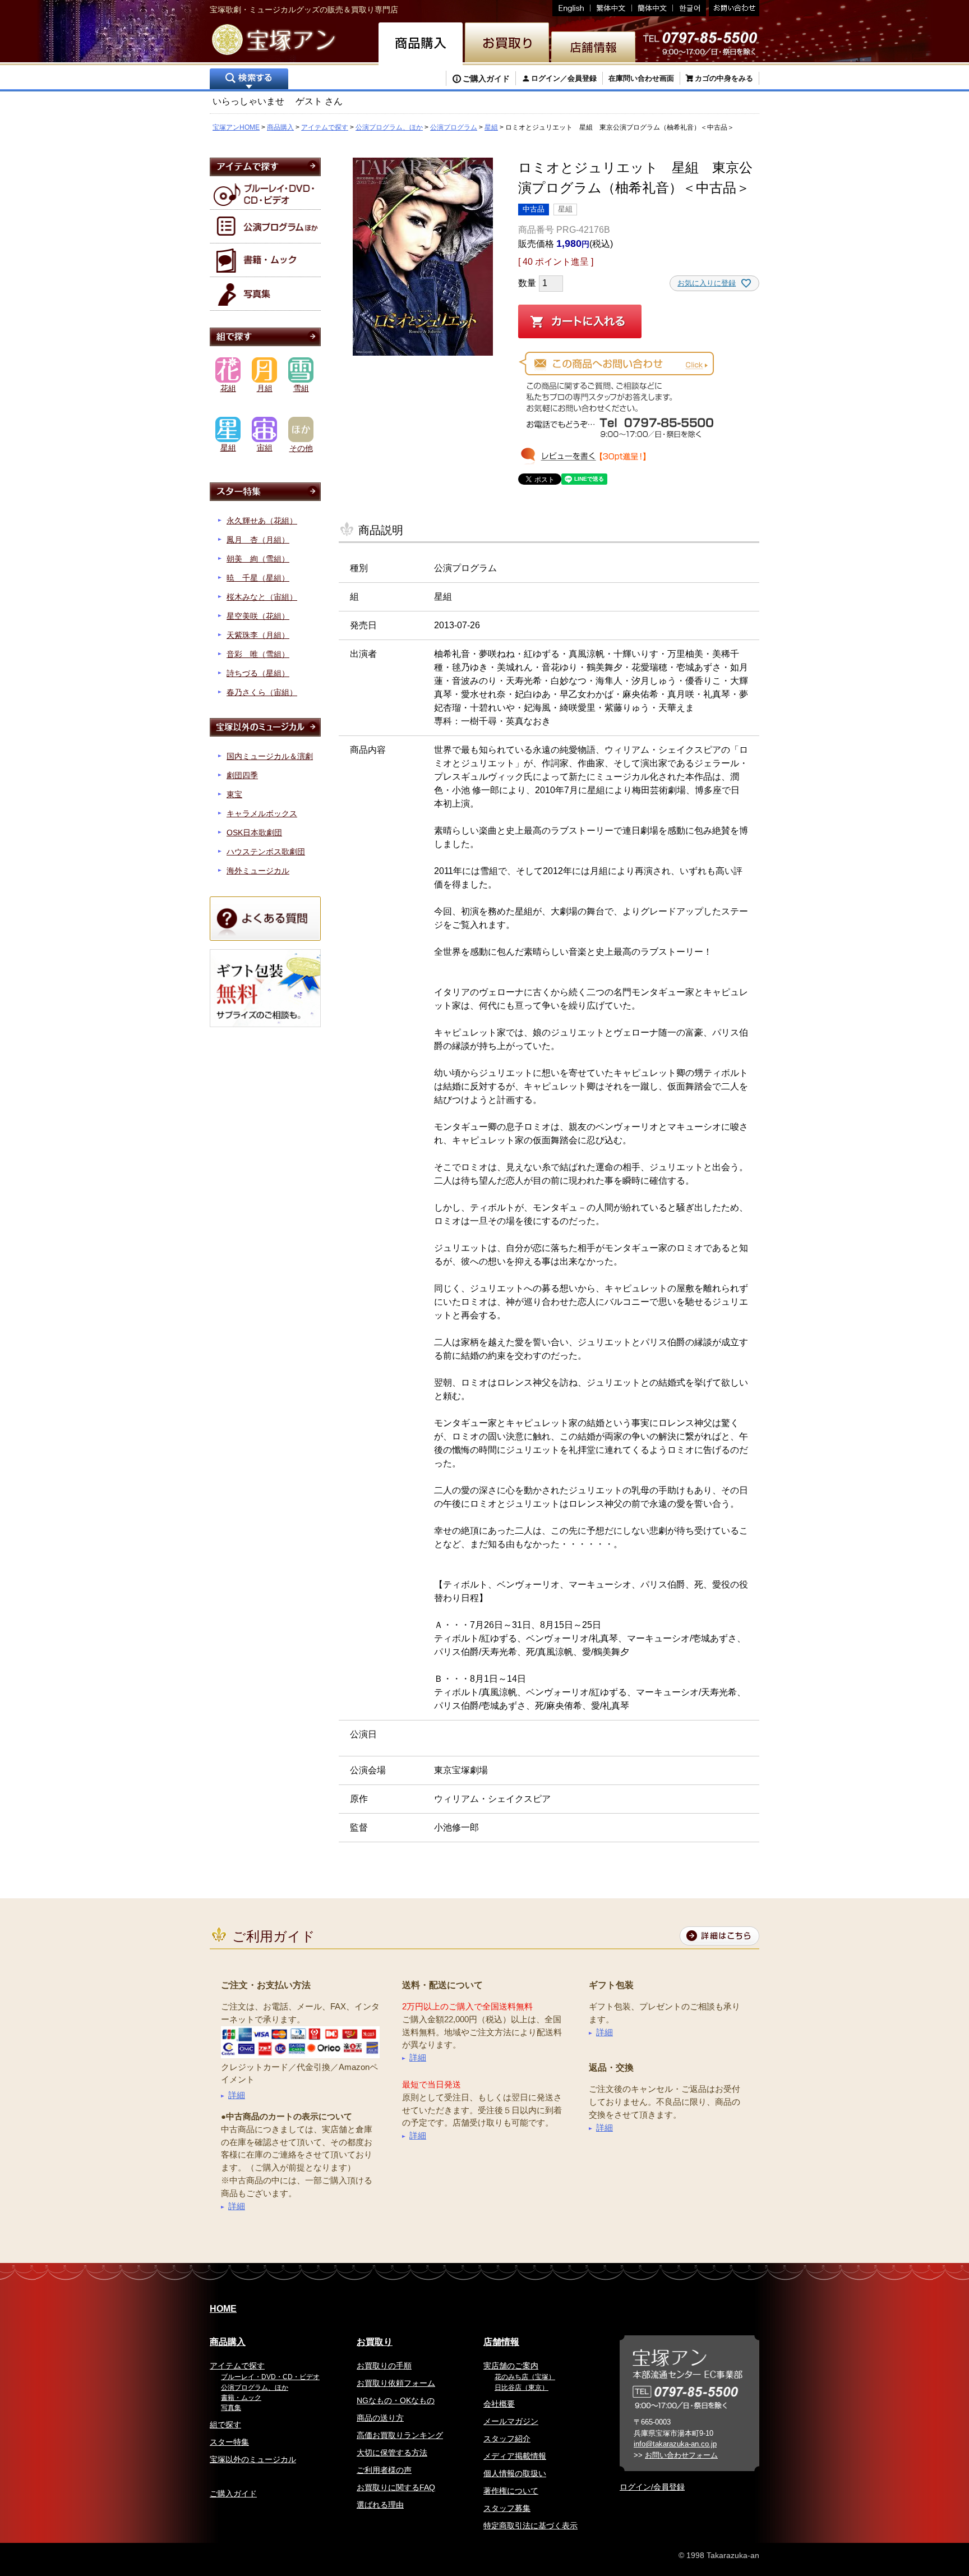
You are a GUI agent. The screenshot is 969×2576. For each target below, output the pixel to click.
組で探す (225, 2425)
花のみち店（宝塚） (525, 2377)
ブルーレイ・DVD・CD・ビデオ (270, 2377)
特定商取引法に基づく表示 (530, 2526)
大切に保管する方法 (392, 2453)
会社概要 (499, 2404)
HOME (223, 2309)
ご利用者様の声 (384, 2470)
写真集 (231, 2408)
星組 (491, 127)
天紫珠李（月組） (258, 635)
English (571, 8)
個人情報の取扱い (515, 2473)
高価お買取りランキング (400, 2435)
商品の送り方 (380, 2418)
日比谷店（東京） (522, 2388)
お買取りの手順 (384, 2366)
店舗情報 (501, 2342)
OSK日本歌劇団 (254, 832)
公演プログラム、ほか (389, 127)
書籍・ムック (241, 2398)
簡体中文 (652, 8)
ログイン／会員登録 (564, 78)
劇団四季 (242, 775)
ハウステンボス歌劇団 (266, 852)
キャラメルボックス (262, 813)
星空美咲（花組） (258, 616)
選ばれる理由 (380, 2505)
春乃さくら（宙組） (262, 692)
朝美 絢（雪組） (258, 559)
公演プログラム (454, 127)
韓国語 (689, 8)
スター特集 (229, 2442)
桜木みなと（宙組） (262, 597)
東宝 (234, 794)
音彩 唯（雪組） (258, 654)
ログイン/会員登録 (652, 2487)
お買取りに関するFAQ (396, 2487)
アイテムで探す (325, 127)
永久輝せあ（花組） (262, 521)
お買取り (375, 2342)
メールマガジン (511, 2421)
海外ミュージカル (258, 871)
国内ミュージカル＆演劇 (270, 756)
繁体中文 (611, 8)
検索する (249, 80)
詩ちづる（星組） (258, 673)
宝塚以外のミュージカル (253, 2459)
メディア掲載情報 (515, 2456)
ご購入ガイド (486, 79)
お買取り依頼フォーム (396, 2383)
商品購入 (280, 127)
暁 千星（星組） (258, 578)
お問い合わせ (733, 8)
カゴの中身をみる (724, 78)
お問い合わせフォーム (681, 2455)
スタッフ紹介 (507, 2439)
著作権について (511, 2491)
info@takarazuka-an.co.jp (675, 2444)
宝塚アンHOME (236, 127)
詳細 (237, 2095)
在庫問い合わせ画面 (641, 78)
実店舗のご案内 (511, 2366)
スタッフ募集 (507, 2508)
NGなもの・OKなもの (396, 2400)
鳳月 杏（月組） (258, 540)
